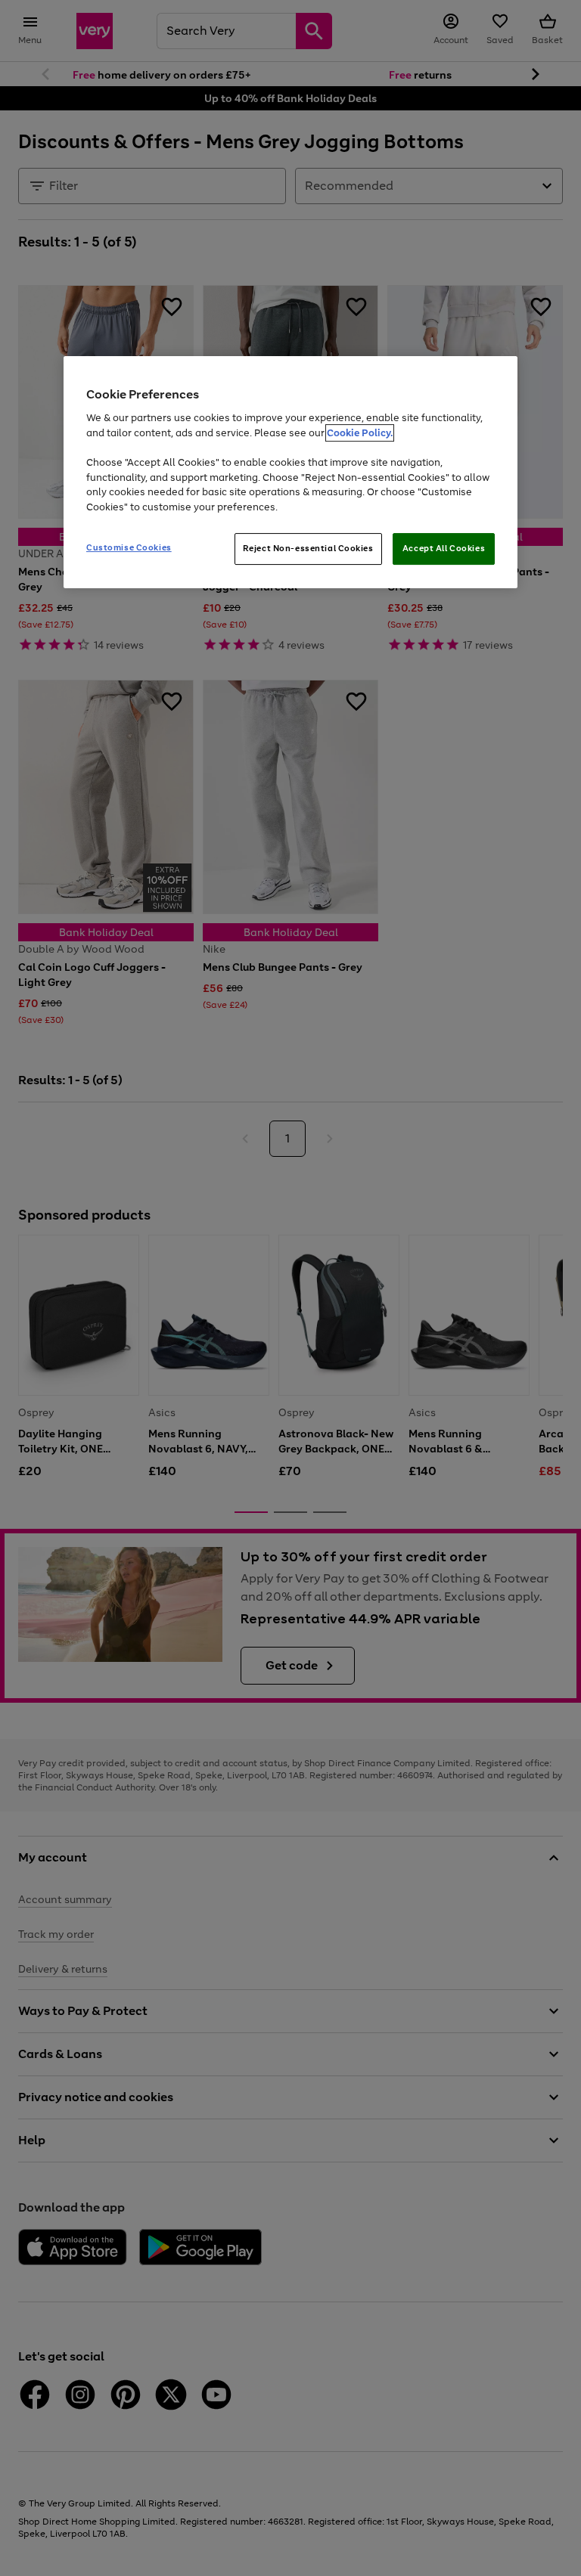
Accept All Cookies (444, 548)
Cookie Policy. (360, 433)
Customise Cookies (129, 547)
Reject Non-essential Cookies (308, 548)
